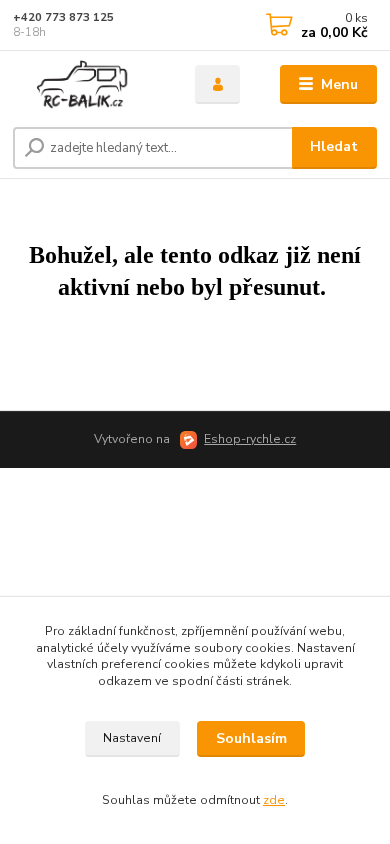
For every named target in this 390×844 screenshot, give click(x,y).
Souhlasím (251, 738)
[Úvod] (89, 85)
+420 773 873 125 (63, 17)
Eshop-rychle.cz (250, 439)
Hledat (334, 146)
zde (274, 800)
